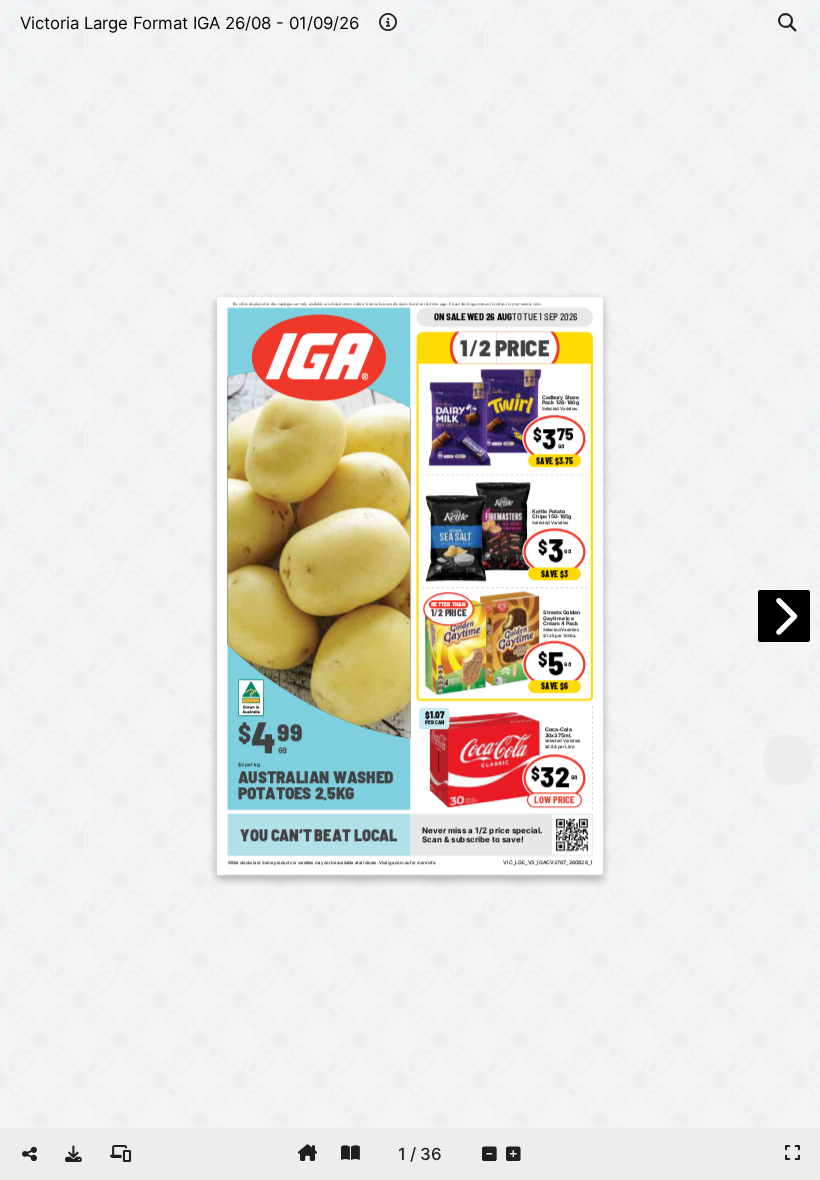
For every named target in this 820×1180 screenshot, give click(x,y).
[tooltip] (73, 1154)
